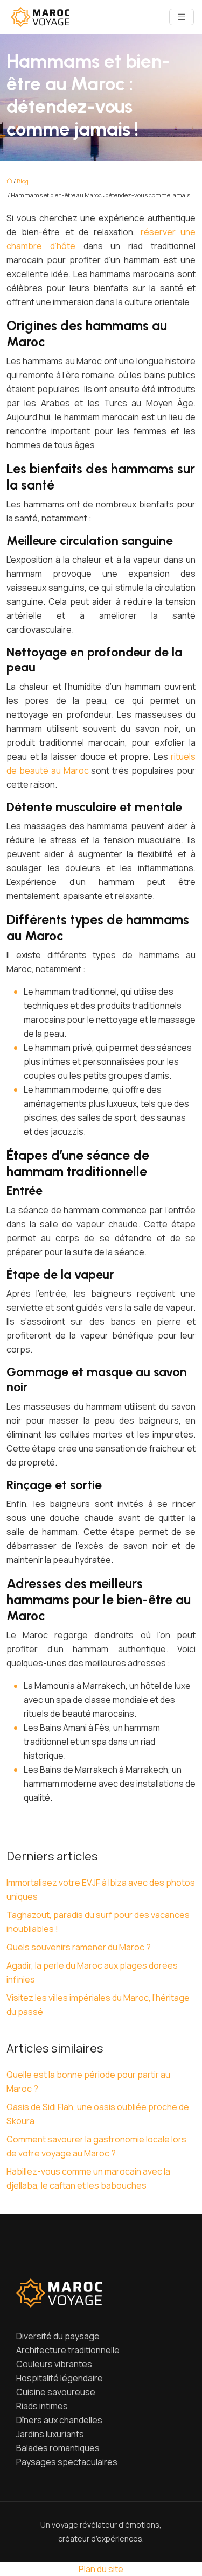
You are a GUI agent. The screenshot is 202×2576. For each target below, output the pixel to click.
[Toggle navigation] (182, 17)
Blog (23, 181)
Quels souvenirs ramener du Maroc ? (79, 1947)
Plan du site (101, 2569)
